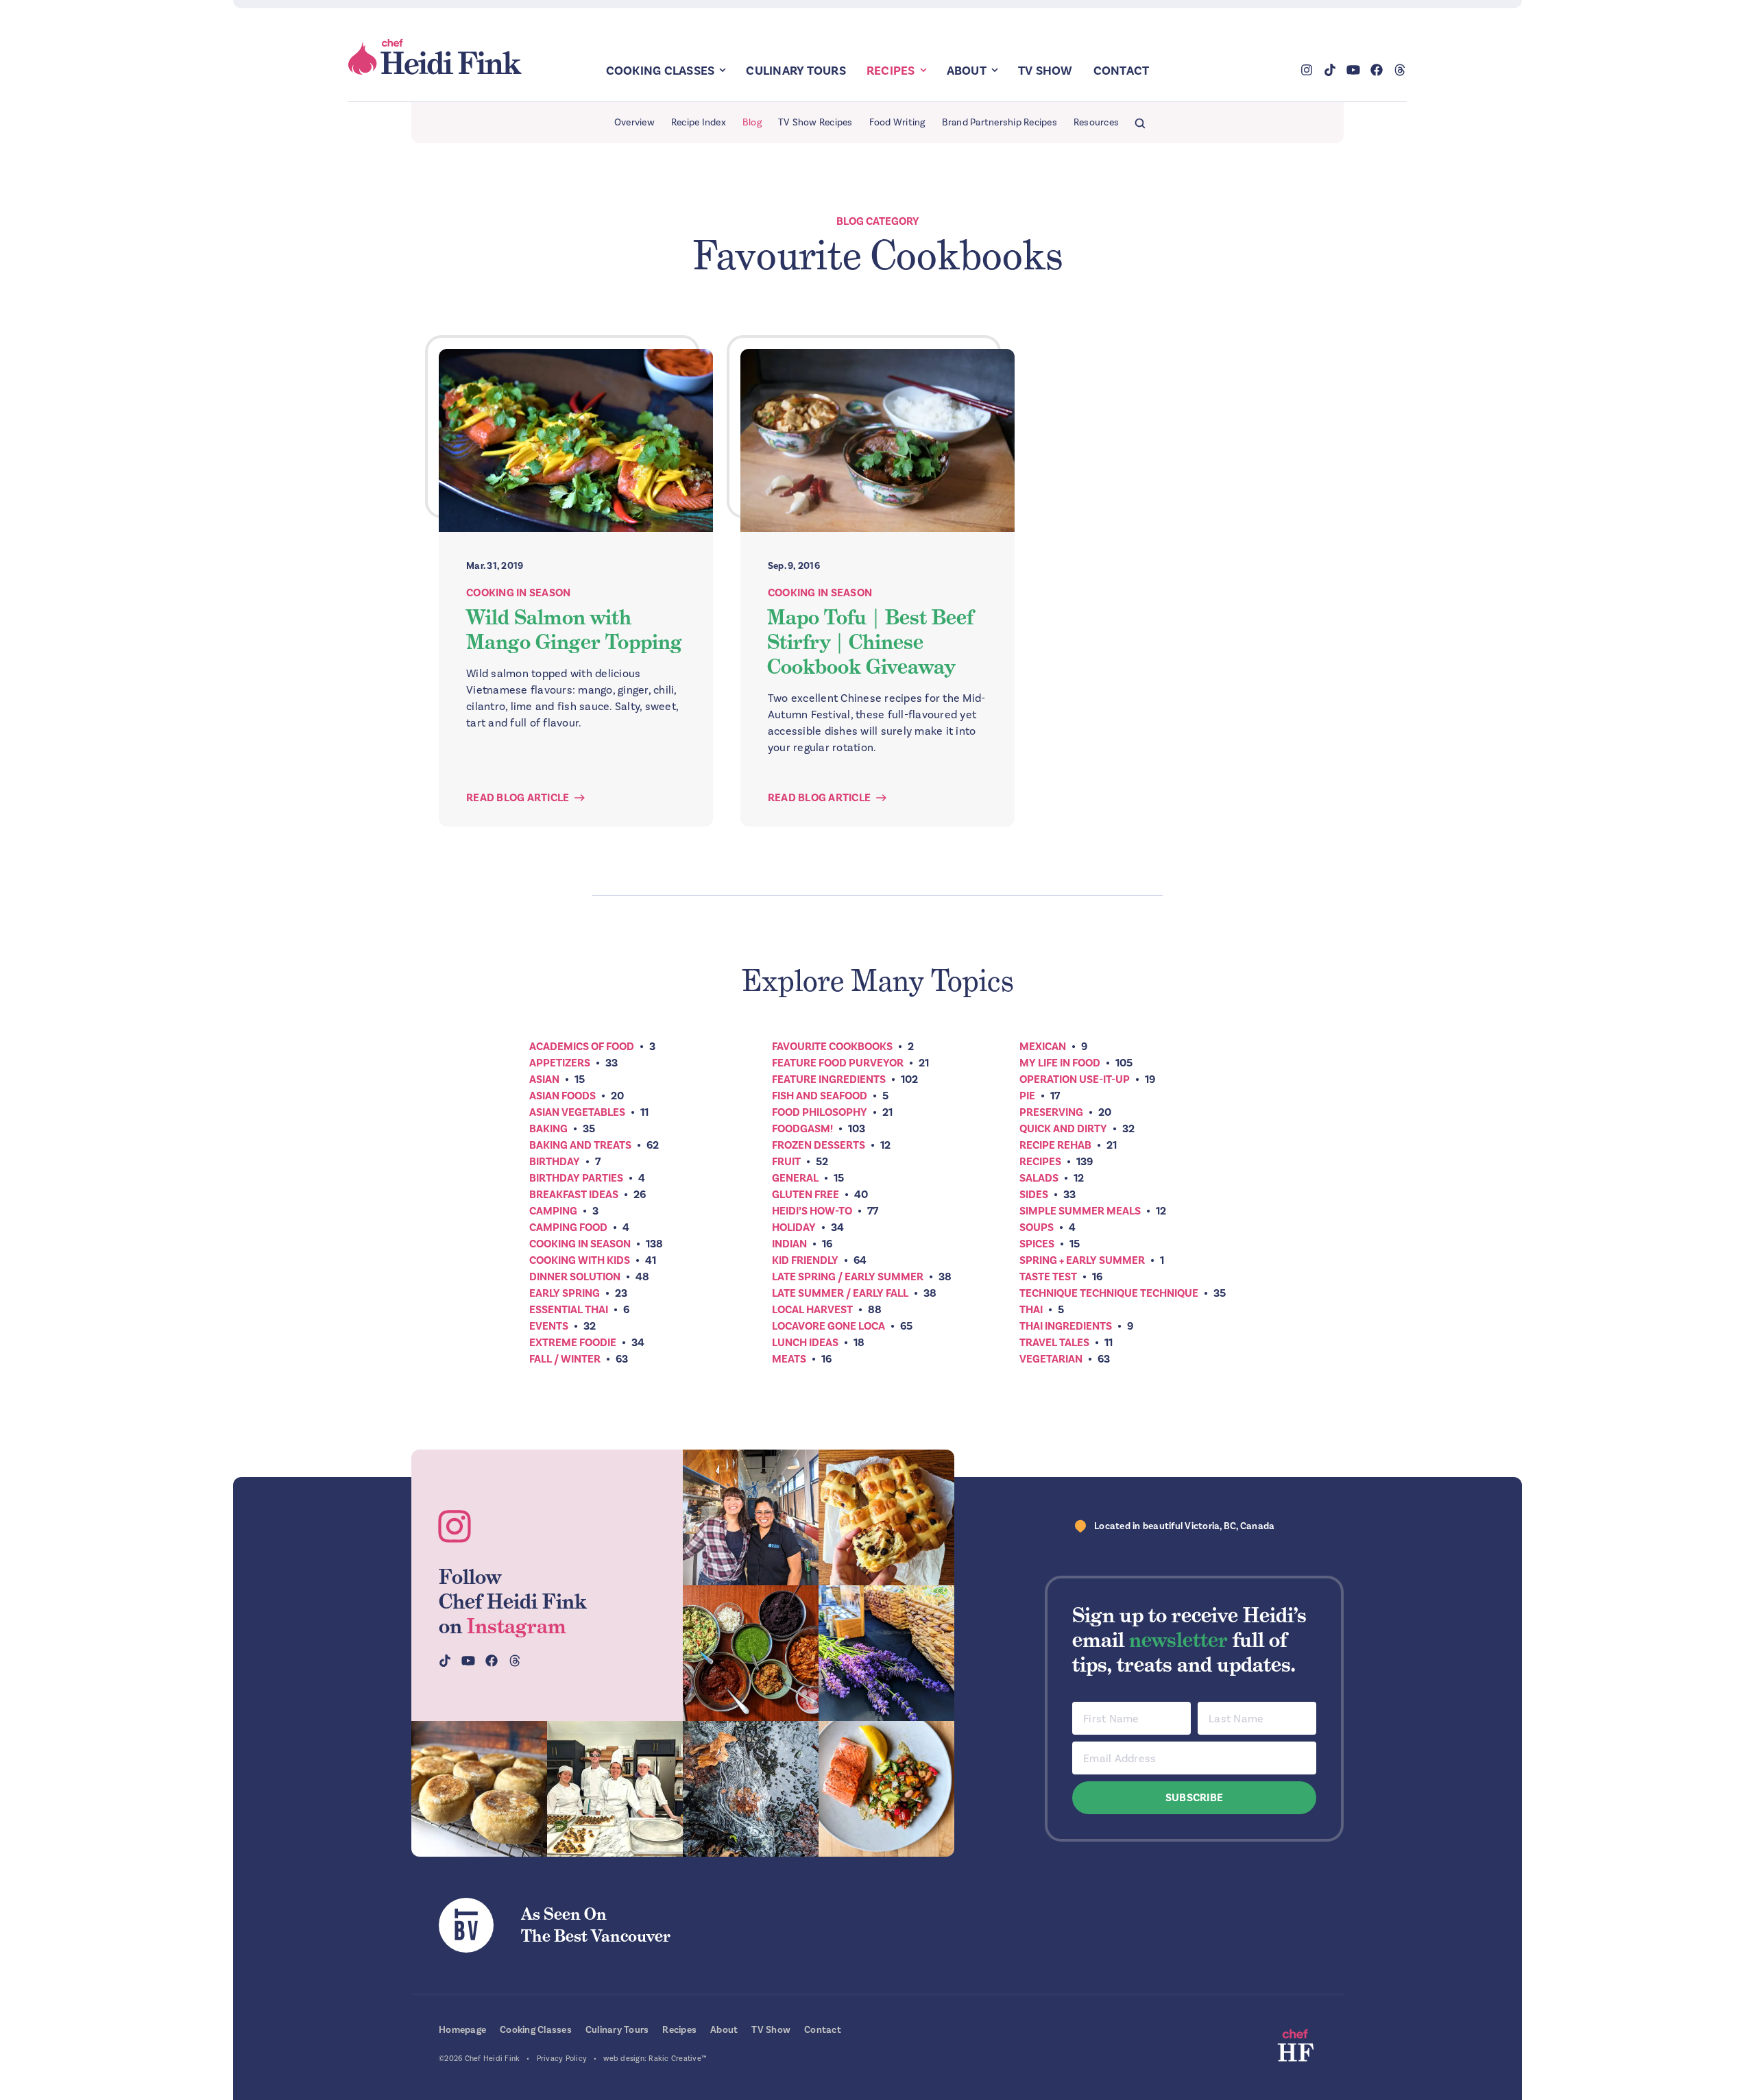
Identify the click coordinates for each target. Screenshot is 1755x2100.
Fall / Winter (565, 1359)
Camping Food (568, 1228)
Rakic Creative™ (678, 2059)
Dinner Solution (575, 1277)
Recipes (891, 71)
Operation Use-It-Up (1075, 1079)
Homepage (462, 2030)
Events (549, 1326)
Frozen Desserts (819, 1145)
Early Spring (565, 1293)
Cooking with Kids (580, 1260)
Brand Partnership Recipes (1000, 122)
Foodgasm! (802, 1129)
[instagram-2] (886, 1517)
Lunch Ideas (805, 1343)
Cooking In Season (518, 593)
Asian (544, 1079)
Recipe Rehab (1055, 1145)
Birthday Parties (576, 1178)
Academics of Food (582, 1047)
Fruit (786, 1162)
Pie (1027, 1096)
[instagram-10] (886, 1653)
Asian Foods (562, 1096)
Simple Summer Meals (1080, 1211)
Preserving (1051, 1112)
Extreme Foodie (573, 1343)
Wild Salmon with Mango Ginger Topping (574, 630)
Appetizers (560, 1063)
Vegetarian (1051, 1359)
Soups (1037, 1228)
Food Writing (897, 122)
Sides (1034, 1195)
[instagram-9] (886, 1789)
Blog (752, 122)
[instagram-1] (751, 1517)
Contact (1122, 71)
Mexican (1043, 1047)
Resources (1096, 122)
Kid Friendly (805, 1260)
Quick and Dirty (1063, 1129)
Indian (789, 1244)
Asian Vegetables (577, 1112)
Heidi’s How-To (812, 1211)
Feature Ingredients (829, 1079)
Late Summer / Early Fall (840, 1293)
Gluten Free (806, 1195)
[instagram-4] (615, 1789)
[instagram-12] (751, 1653)
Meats (789, 1359)
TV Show (1045, 71)
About (967, 71)
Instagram (517, 1626)
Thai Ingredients (1066, 1326)
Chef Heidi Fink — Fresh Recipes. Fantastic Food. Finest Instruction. (436, 57)
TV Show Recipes (815, 122)
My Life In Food (1060, 1063)
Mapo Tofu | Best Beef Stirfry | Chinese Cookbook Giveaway (870, 642)
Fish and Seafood (820, 1096)
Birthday (555, 1162)
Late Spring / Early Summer (848, 1277)
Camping (553, 1211)
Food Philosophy (820, 1112)
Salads (1039, 1178)
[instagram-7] (479, 1789)
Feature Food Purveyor (838, 1063)
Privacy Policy (562, 2059)
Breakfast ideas (574, 1195)
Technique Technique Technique (1109, 1293)
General (795, 1178)
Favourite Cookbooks (832, 1047)
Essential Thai (569, 1310)
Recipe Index (699, 122)
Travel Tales (1054, 1343)
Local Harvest (812, 1310)
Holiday (794, 1228)
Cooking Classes (661, 71)
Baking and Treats (580, 1145)
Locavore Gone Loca (828, 1326)
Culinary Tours (796, 71)
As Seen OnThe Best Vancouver (596, 1925)
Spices (1037, 1244)
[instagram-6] (751, 1789)
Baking (548, 1129)
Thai (1031, 1310)
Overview (634, 122)
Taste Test (1048, 1277)
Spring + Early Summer (1082, 1260)
